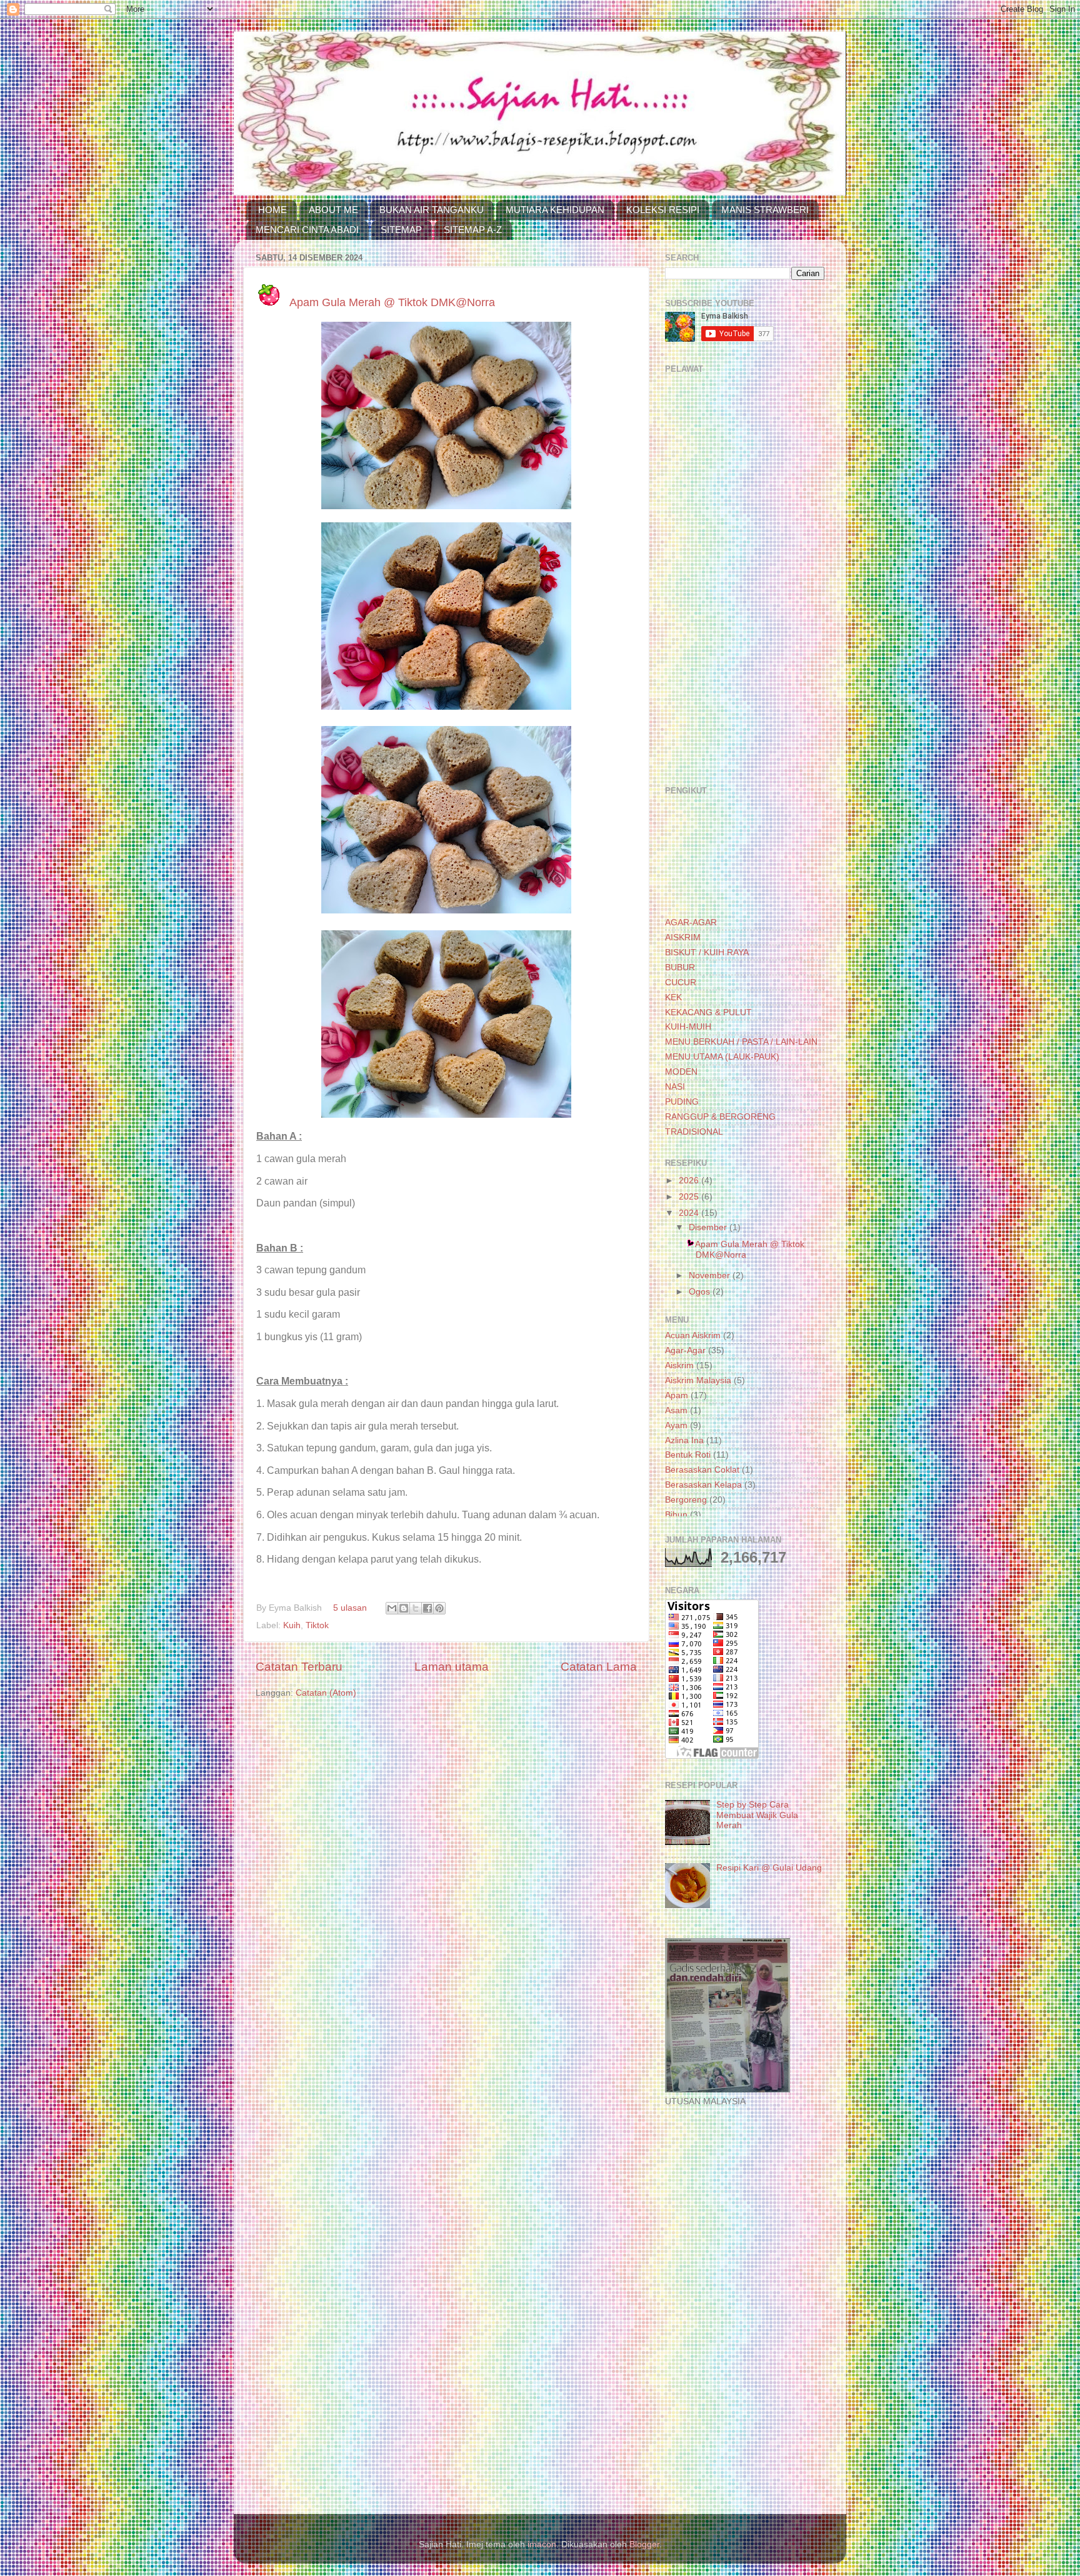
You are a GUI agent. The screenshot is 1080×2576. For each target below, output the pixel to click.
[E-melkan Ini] (392, 1608)
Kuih (292, 1625)
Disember (709, 1227)
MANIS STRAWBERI (765, 210)
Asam (676, 1410)
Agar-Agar (685, 1350)
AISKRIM (683, 937)
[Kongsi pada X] (416, 1608)
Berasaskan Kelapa (703, 1485)
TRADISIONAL (694, 1132)
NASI (675, 1087)
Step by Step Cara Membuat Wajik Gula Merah (757, 1815)
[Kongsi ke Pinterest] (439, 1608)
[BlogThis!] (404, 1608)
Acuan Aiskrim (693, 1335)
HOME (272, 210)
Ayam (676, 1425)
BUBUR (680, 967)
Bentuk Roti (688, 1455)
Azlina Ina (684, 1440)
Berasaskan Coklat (702, 1470)
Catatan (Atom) (326, 1693)
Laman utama (452, 1667)
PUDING (682, 1102)
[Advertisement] (745, 580)
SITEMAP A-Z (473, 230)
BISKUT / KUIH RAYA (707, 952)
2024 (690, 1213)
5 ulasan (350, 1608)
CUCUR (681, 982)
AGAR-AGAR (691, 922)
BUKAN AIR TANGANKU (432, 210)
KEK (673, 997)
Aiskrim (679, 1365)
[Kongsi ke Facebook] (427, 1608)
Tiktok (317, 1625)
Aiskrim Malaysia (698, 1380)
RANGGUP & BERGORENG (720, 1117)
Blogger (644, 2544)
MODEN (681, 1072)
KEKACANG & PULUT (708, 1012)
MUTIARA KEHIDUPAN (555, 210)
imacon (542, 2544)
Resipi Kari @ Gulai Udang (769, 1868)
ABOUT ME (333, 210)
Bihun (676, 1515)
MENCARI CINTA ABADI (307, 230)
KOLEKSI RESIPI (663, 210)
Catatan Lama (599, 1667)
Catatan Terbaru (299, 1667)
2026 (690, 1181)
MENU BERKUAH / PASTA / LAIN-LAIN (741, 1042)
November (711, 1276)
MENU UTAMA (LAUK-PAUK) (722, 1057)
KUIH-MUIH (688, 1027)
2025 (690, 1197)
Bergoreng (686, 1500)
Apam (677, 1395)
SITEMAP (401, 230)
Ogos (701, 1292)
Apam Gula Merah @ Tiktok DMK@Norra (392, 302)
